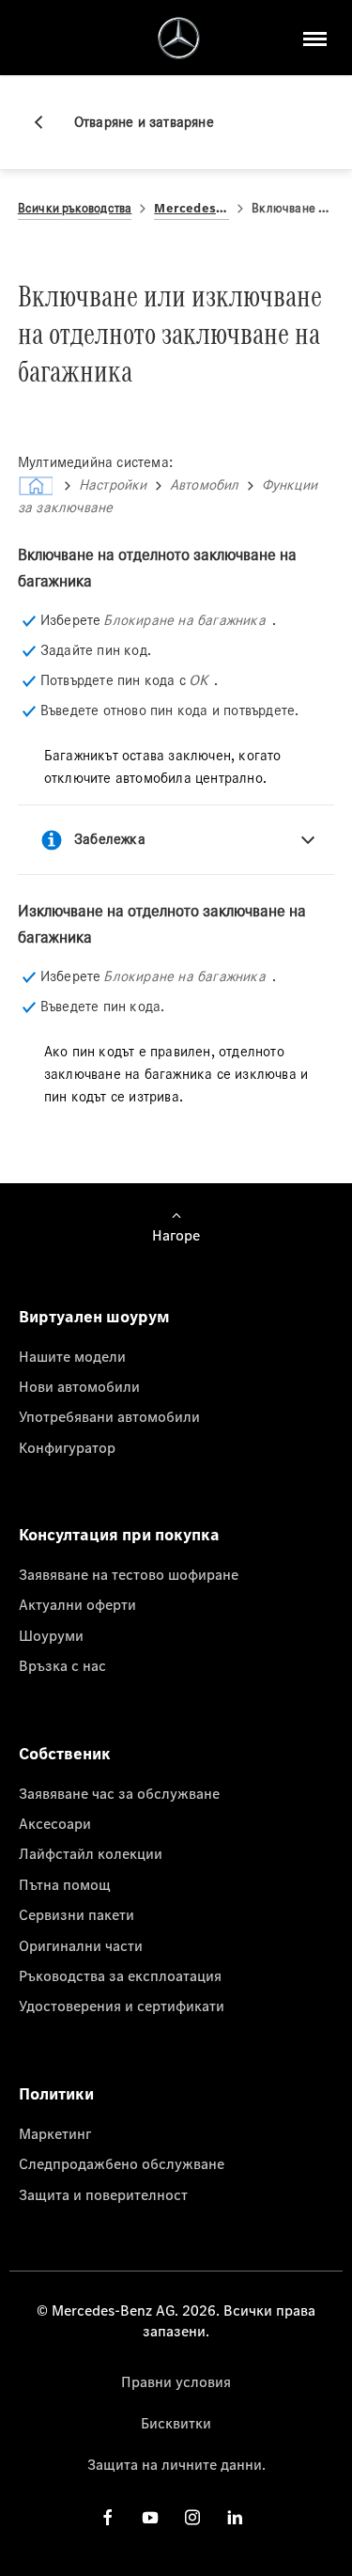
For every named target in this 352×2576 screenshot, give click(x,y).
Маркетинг (55, 2133)
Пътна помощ (65, 1884)
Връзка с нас (62, 1665)
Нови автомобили (79, 1386)
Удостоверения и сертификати (122, 2006)
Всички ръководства (75, 208)
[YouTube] (150, 2517)
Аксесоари (55, 1823)
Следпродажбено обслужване (122, 2163)
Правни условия (176, 2381)
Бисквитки (176, 2423)
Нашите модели (72, 1356)
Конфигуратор (67, 1447)
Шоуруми (51, 1635)
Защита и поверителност (103, 2194)
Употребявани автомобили (109, 1416)
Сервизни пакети (77, 1914)
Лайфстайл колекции (91, 1853)
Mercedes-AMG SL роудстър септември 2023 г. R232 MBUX (191, 208)
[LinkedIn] (235, 2517)
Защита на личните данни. (176, 2464)
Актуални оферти (77, 1604)
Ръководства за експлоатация (120, 1975)
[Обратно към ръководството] (46, 122)
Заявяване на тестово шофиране (129, 1574)
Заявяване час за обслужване (119, 1793)
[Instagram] (192, 2517)
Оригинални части (81, 1945)
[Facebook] (108, 2517)
